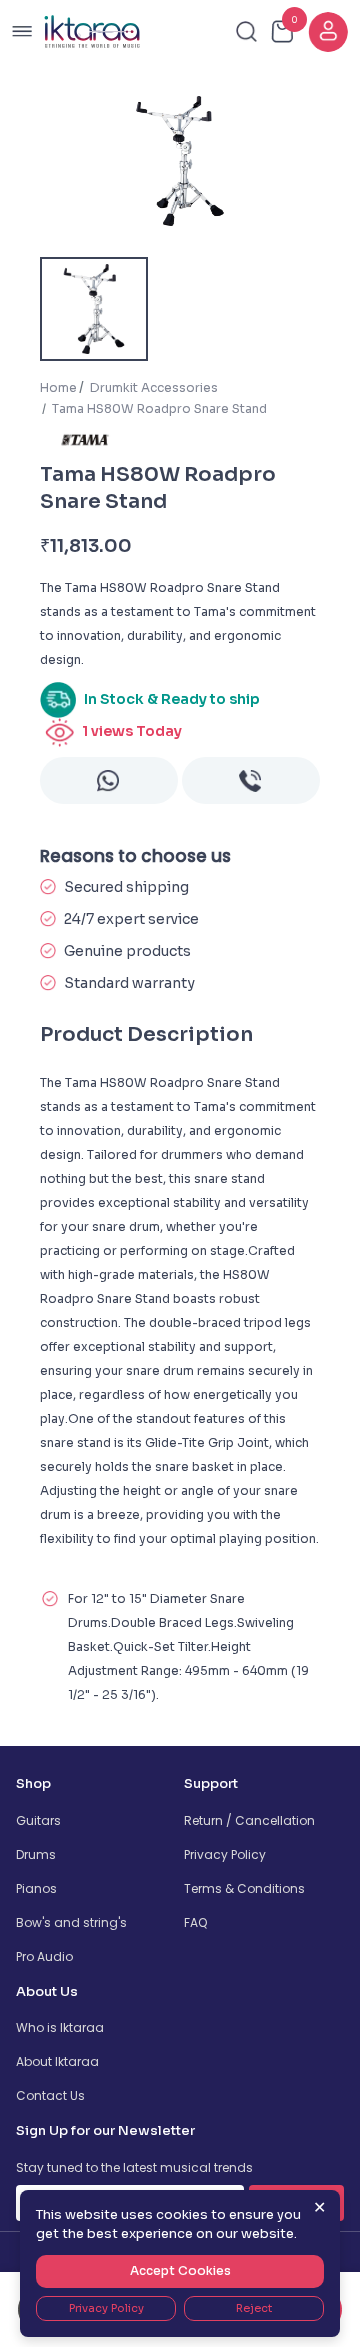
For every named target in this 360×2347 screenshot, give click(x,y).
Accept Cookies (180, 2270)
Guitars (38, 1820)
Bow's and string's (71, 1922)
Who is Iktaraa (60, 2027)
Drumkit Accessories (154, 387)
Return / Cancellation (249, 1820)
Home (58, 387)
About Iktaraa (57, 2061)
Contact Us (50, 2095)
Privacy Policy (225, 1854)
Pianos (36, 1888)
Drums (36, 1854)
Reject (254, 2308)
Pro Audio (44, 1956)
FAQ (195, 1922)
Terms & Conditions (244, 1888)
